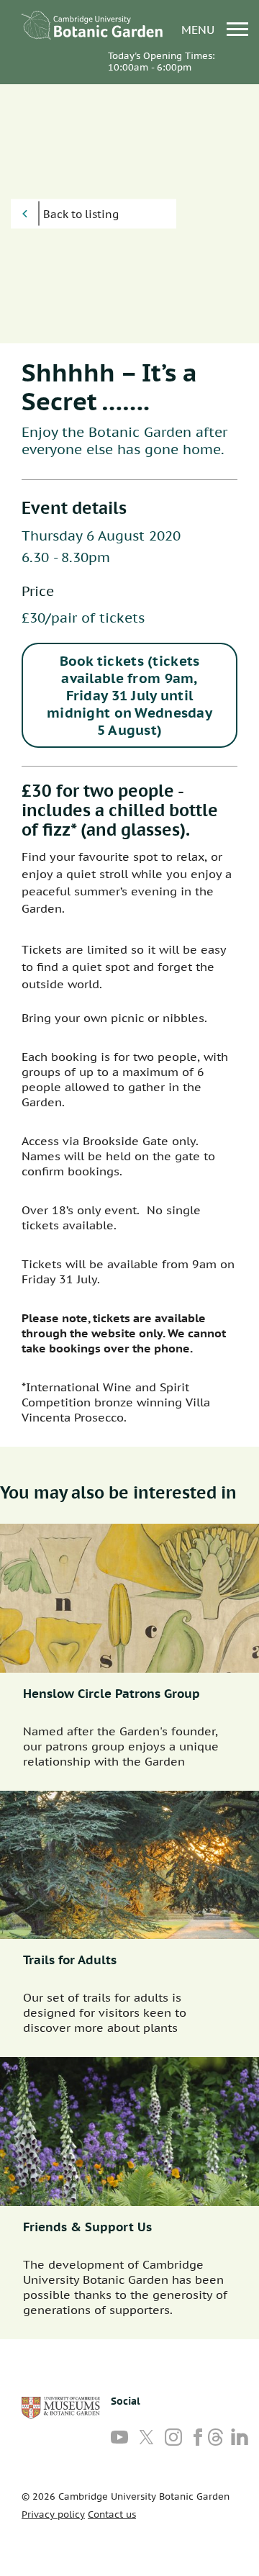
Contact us (112, 2514)
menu (200, 29)
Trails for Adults (70, 1960)
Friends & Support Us (87, 2227)
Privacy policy (53, 2514)
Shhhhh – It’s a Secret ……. (109, 387)
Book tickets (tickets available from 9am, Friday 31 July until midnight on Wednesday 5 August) (129, 695)
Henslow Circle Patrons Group (112, 1694)
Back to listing (81, 214)
